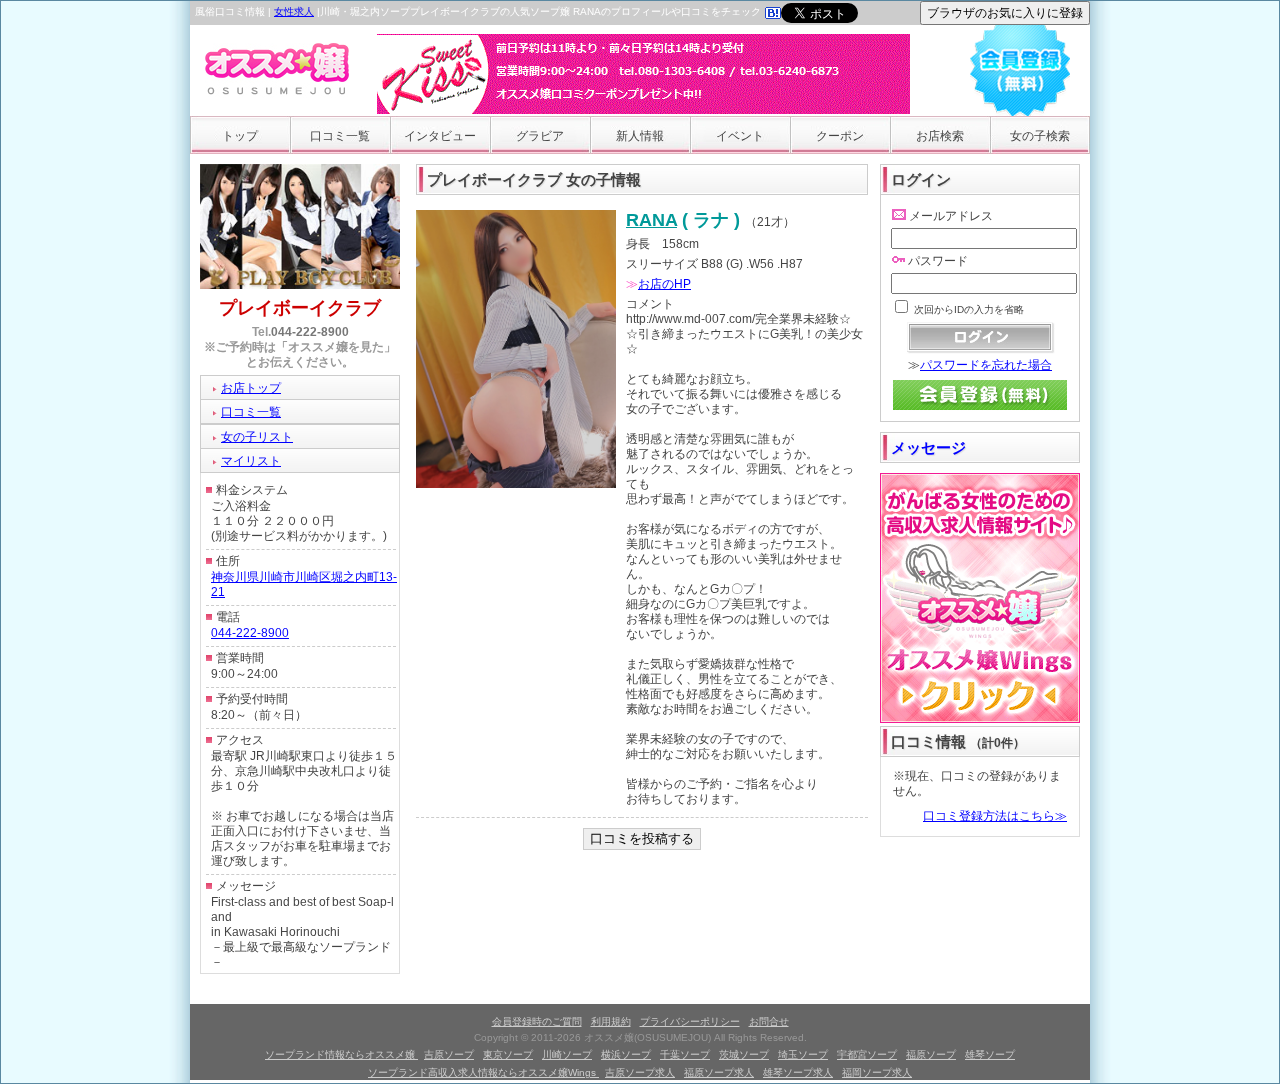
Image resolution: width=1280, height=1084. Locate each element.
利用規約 (611, 1021)
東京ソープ (508, 1054)
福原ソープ (931, 1054)
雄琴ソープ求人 (798, 1072)
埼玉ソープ (803, 1054)
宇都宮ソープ (867, 1054)
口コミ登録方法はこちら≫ (995, 816)
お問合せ (769, 1021)
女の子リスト (257, 437)
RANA (651, 220)
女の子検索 (1040, 136)
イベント (740, 136)
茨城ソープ (744, 1054)
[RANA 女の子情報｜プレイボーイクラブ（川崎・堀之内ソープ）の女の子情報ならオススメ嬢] (773, 15)
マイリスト (251, 461)
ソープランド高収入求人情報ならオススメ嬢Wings (483, 1072)
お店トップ (251, 388)
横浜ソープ (626, 1054)
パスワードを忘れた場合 (986, 365)
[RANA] (516, 484)
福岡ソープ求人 (877, 1072)
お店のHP (664, 284)
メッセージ (928, 447)
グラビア (540, 136)
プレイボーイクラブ (300, 308)
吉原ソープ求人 (640, 1072)
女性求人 (294, 11)
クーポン (840, 136)
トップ (240, 136)
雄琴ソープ (990, 1054)
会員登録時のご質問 (537, 1021)
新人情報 (640, 136)
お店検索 (940, 136)
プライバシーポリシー (690, 1021)
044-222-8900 (310, 332)
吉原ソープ (449, 1054)
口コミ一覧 (340, 136)
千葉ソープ (685, 1054)
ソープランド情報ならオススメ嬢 (341, 1054)
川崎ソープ (567, 1054)
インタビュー (440, 136)
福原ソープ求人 (719, 1072)
